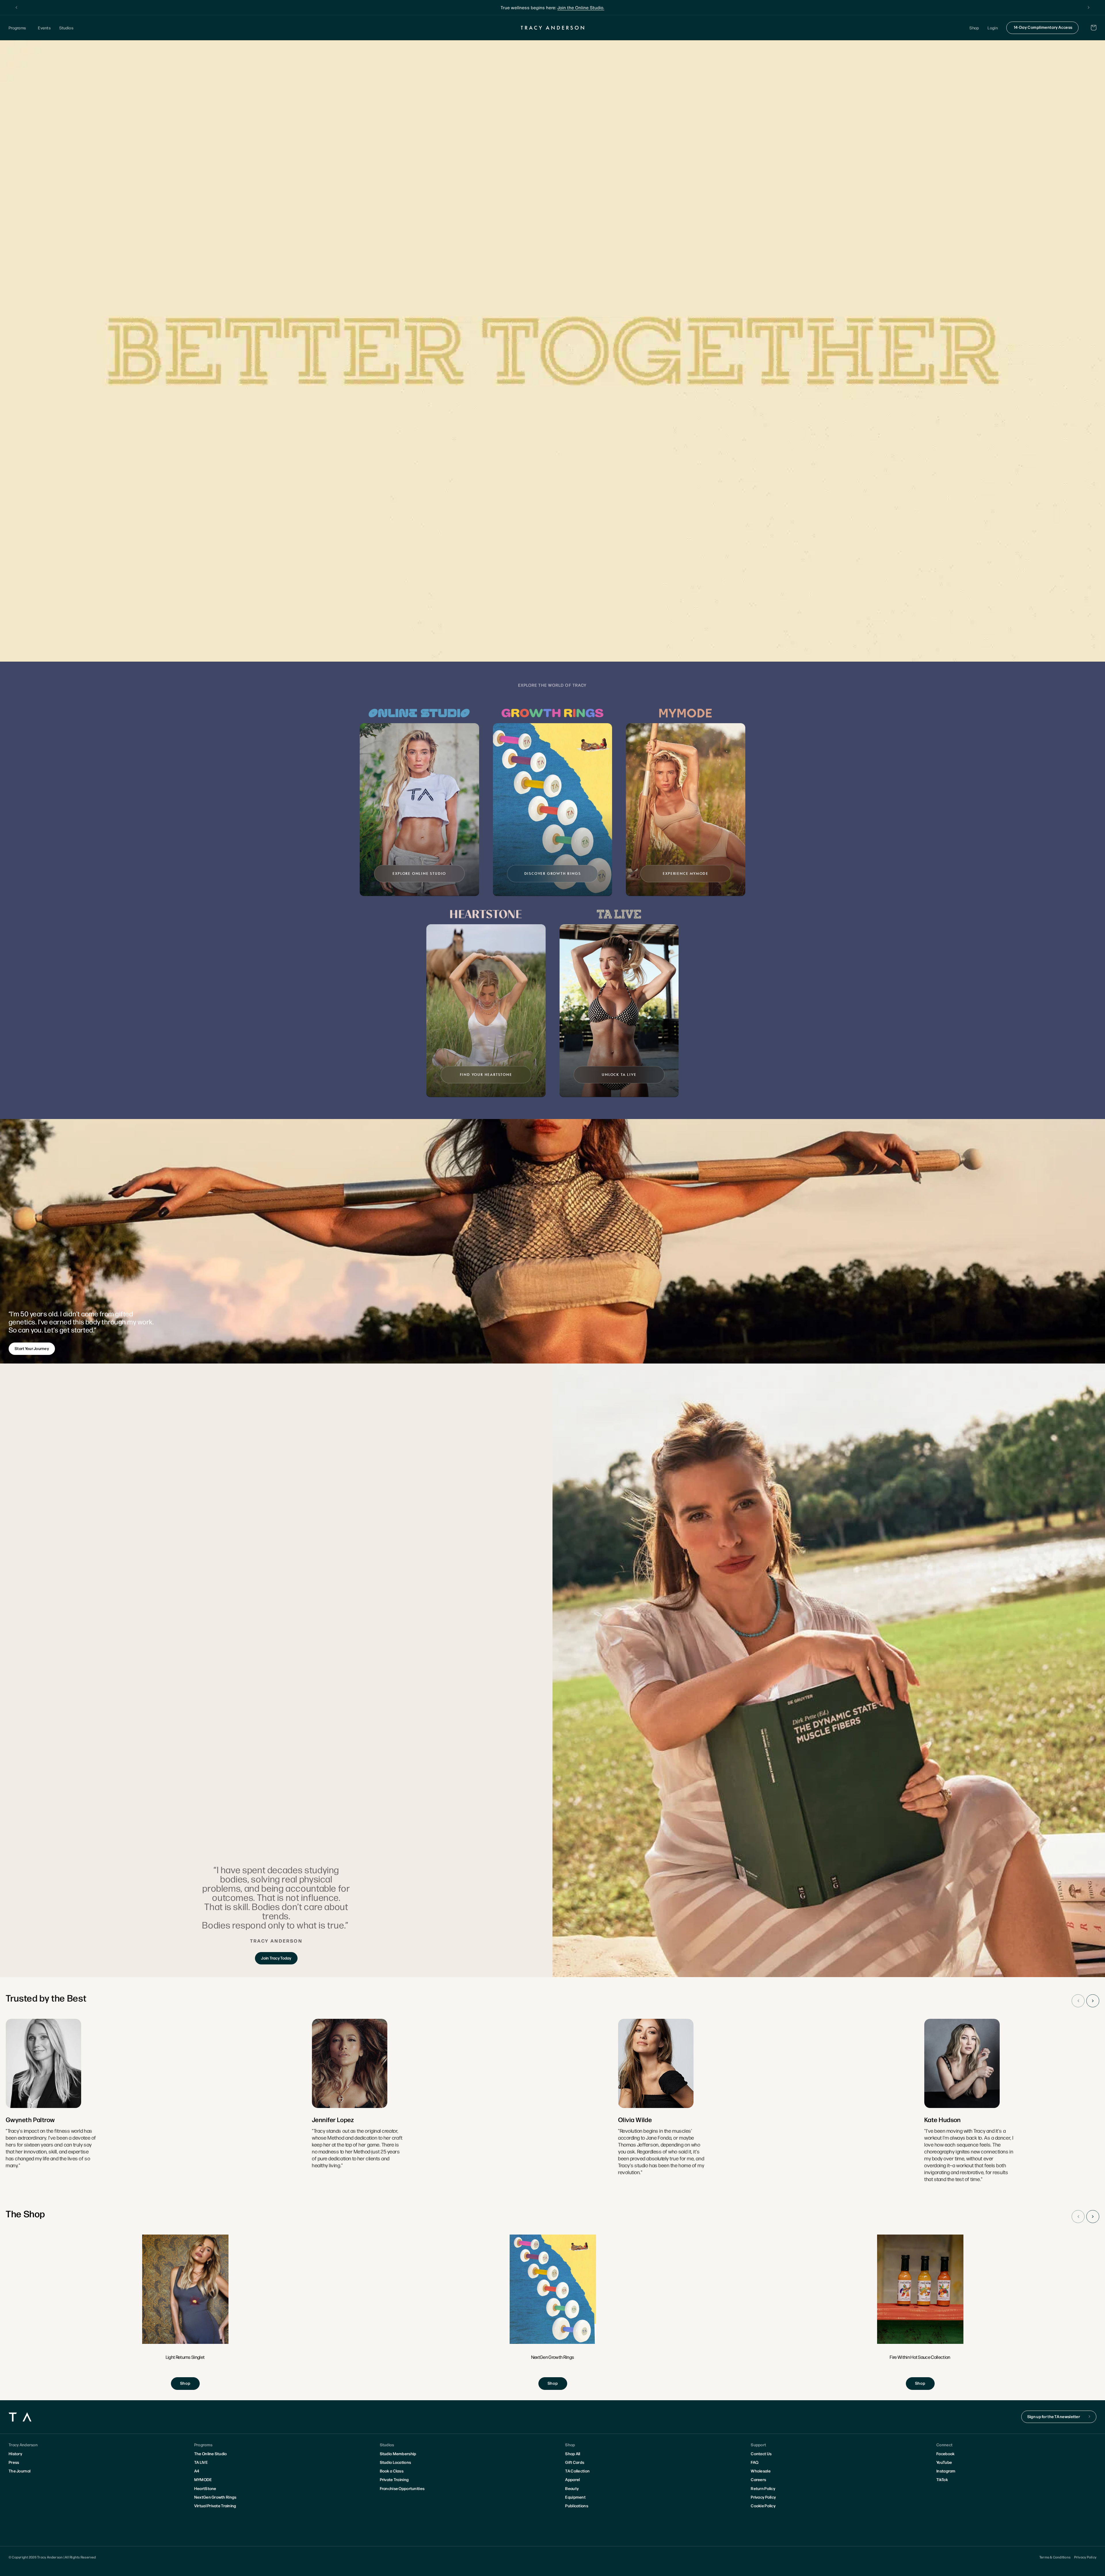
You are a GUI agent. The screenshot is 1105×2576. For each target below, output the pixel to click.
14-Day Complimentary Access (1043, 27)
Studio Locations (395, 2462)
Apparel (572, 2479)
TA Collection (577, 2471)
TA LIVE (201, 2462)
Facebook (945, 2453)
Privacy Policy (763, 2497)
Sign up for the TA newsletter (1054, 2416)
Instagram (946, 2471)
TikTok (942, 2479)
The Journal (20, 2471)
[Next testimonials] (1093, 2001)
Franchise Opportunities (402, 2488)
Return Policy (763, 2488)
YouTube (944, 2462)
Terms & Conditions (1055, 2557)
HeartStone (205, 2488)
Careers (758, 2479)
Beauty (572, 2488)
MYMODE (203, 2479)
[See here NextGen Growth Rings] (553, 2312)
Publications (577, 2506)
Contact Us (761, 2453)
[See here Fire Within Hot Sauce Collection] (920, 2312)
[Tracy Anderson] (553, 28)
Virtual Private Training (215, 2506)
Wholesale (761, 2471)
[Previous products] (1078, 2217)
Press (14, 2462)
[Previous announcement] (16, 7)
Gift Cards (575, 2462)
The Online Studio (211, 2453)
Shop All (573, 2453)
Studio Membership (398, 2453)
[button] (19, 28)
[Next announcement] (1089, 7)
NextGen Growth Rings (215, 2497)
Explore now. (596, 7)
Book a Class (392, 2471)
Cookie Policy (763, 2506)
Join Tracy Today (276, 1958)
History (15, 2453)
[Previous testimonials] (1078, 2001)
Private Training (394, 2479)
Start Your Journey (32, 1348)
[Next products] (1093, 2217)
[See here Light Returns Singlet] (185, 2312)
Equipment (575, 2497)
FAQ (755, 2462)
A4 (197, 2471)
